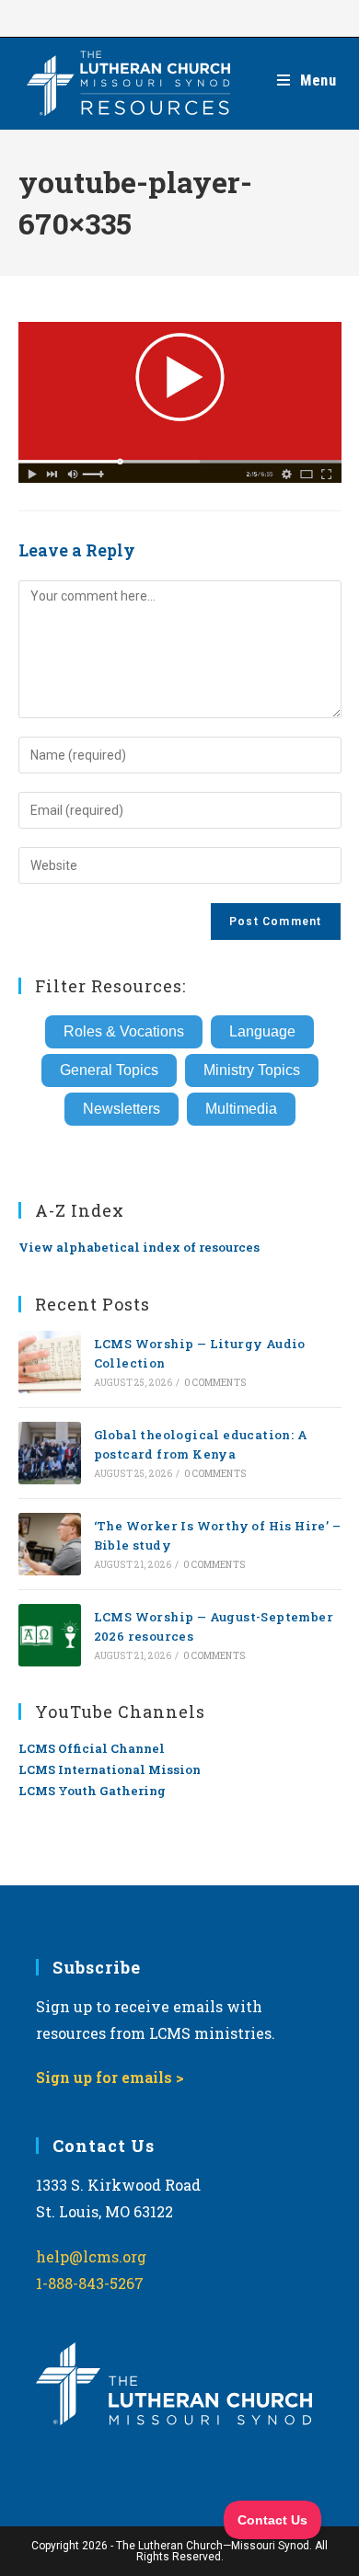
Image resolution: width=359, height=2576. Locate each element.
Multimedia (241, 1109)
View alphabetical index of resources (139, 1247)
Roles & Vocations (124, 1031)
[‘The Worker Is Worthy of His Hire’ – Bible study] (50, 1544)
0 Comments (215, 1383)
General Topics (109, 1070)
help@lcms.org (91, 2256)
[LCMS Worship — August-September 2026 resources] (50, 1635)
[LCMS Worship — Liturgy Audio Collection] (50, 1362)
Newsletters (122, 1109)
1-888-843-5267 (90, 2283)
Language (262, 1031)
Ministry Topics (252, 1070)
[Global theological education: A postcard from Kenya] (50, 1453)
